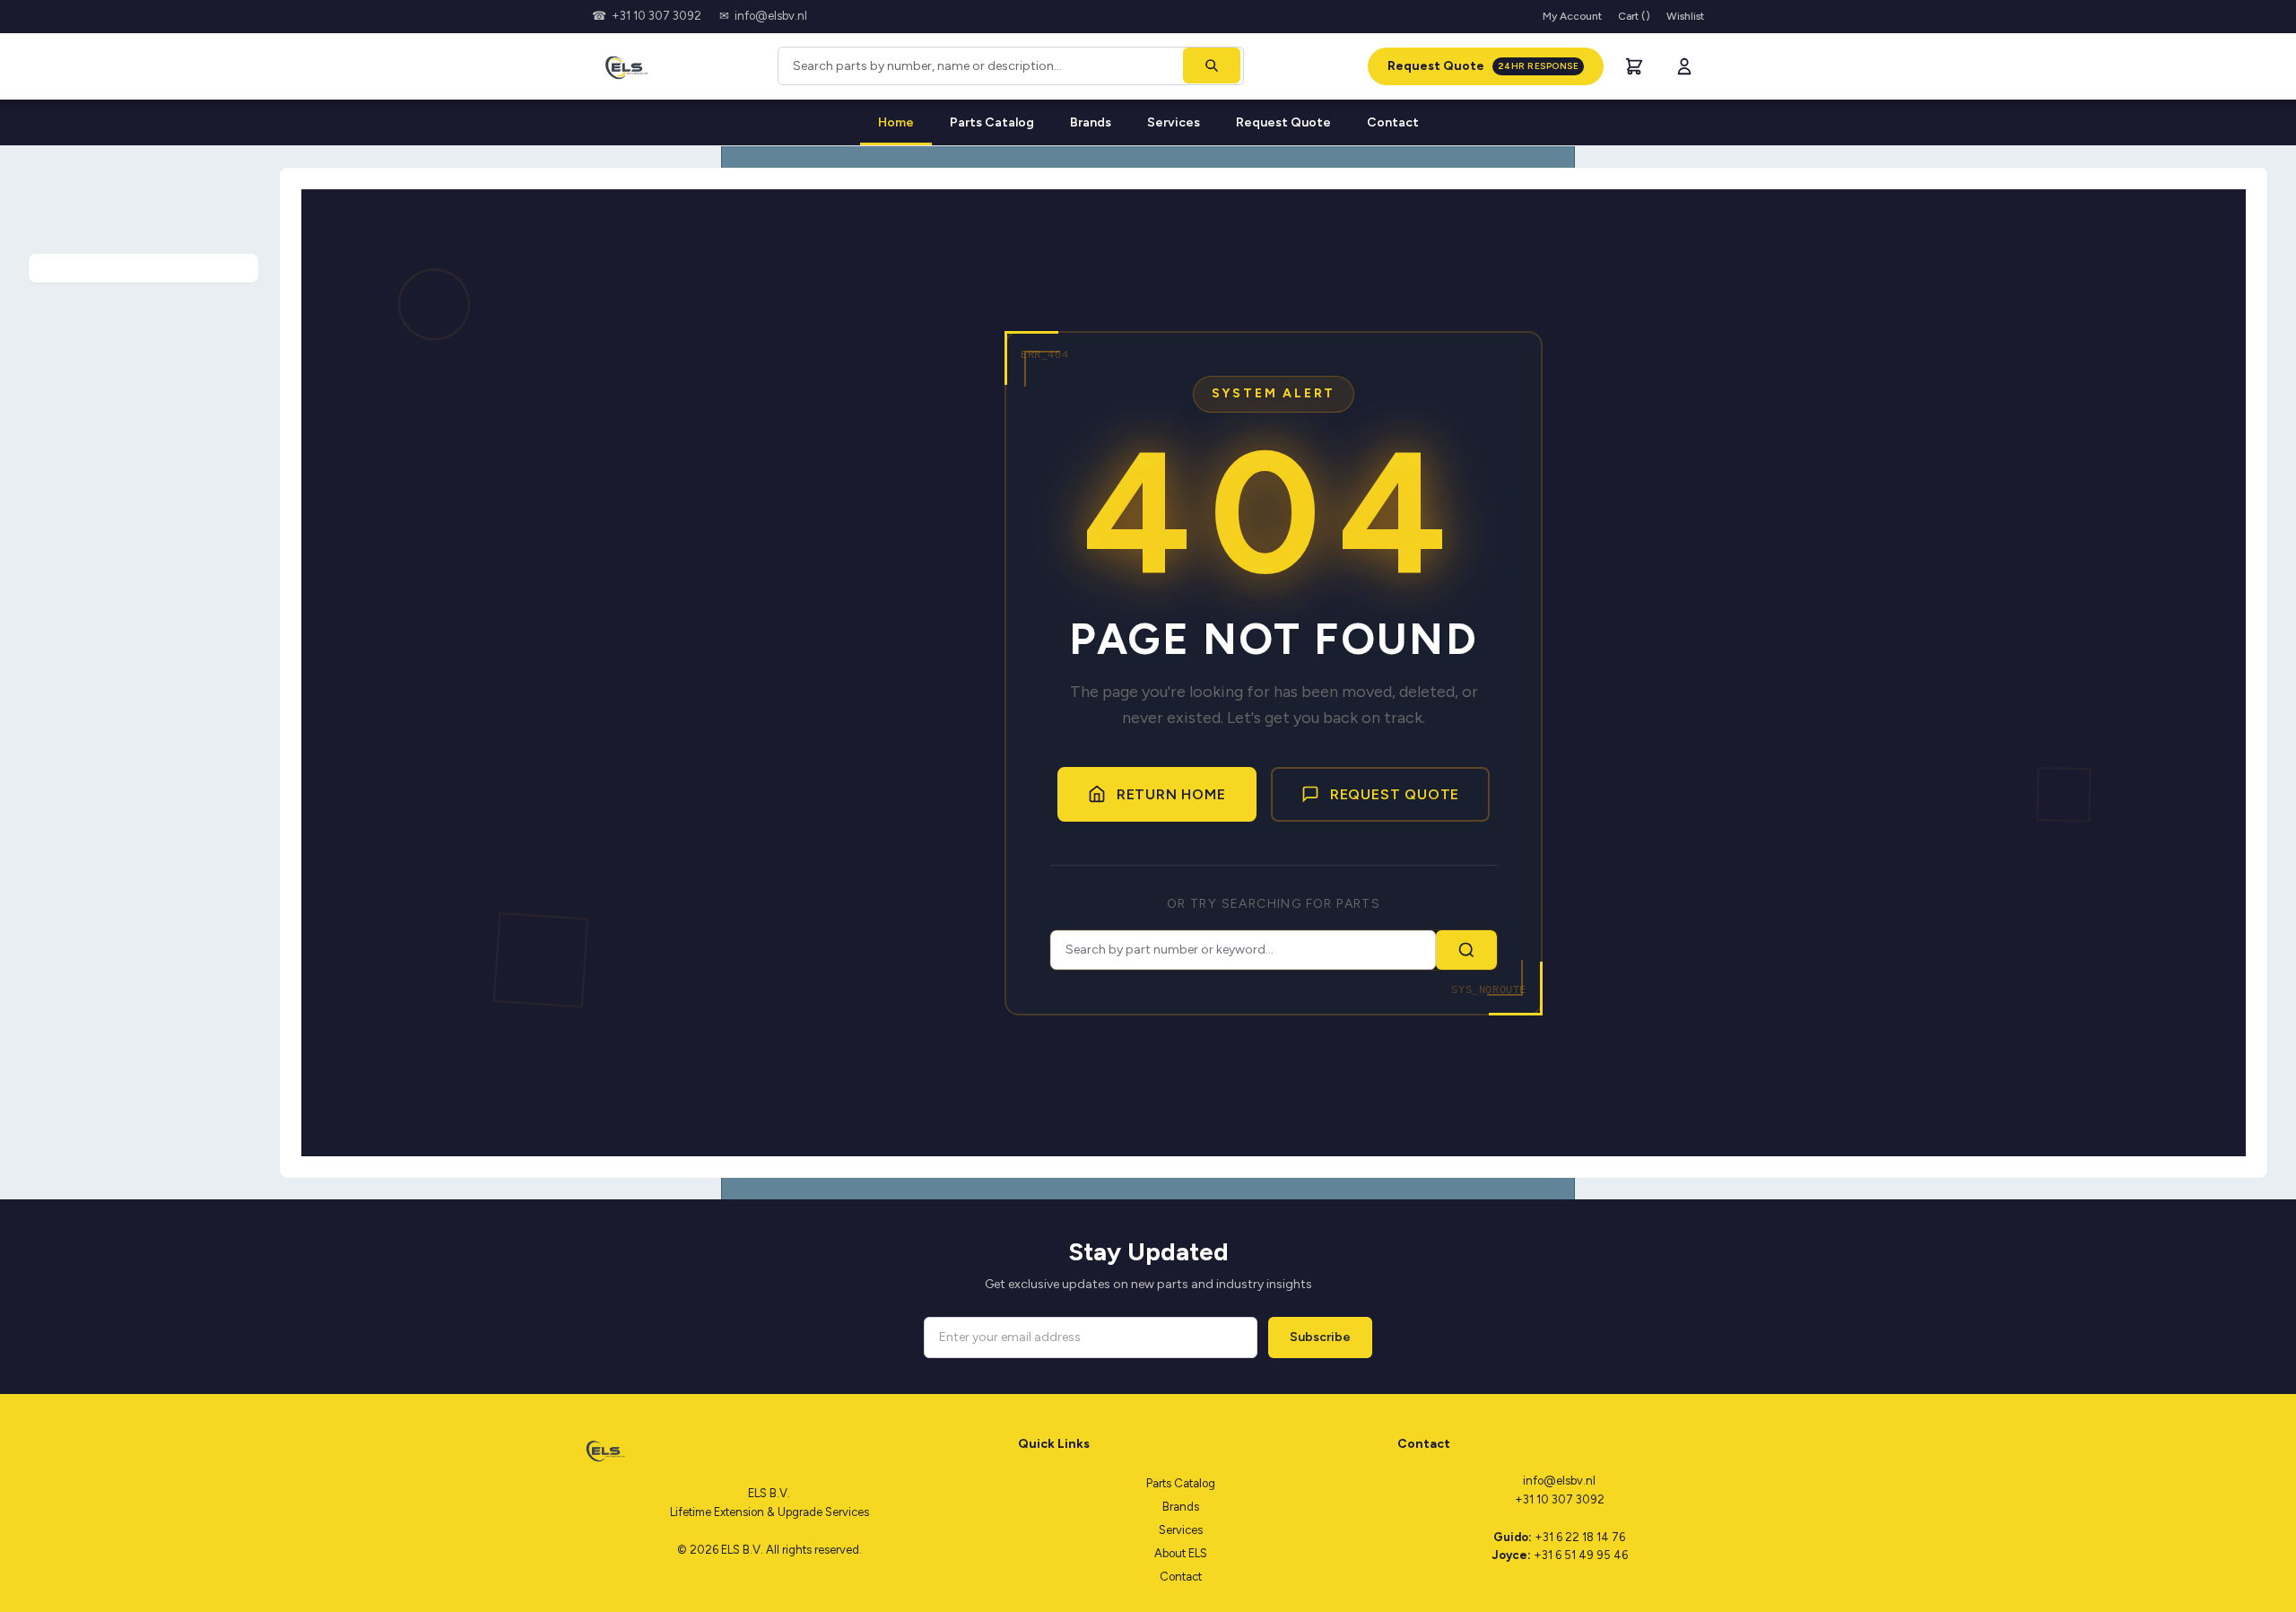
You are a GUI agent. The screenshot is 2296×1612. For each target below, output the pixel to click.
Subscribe (1320, 1337)
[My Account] (1684, 66)
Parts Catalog (992, 122)
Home (896, 122)
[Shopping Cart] (1634, 66)
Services (1174, 122)
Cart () (1634, 16)
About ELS (1181, 1553)
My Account (1572, 16)
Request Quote (1483, 66)
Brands (1091, 122)
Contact (1393, 122)
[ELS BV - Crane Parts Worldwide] (623, 66)
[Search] (1212, 65)
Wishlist (1685, 16)
